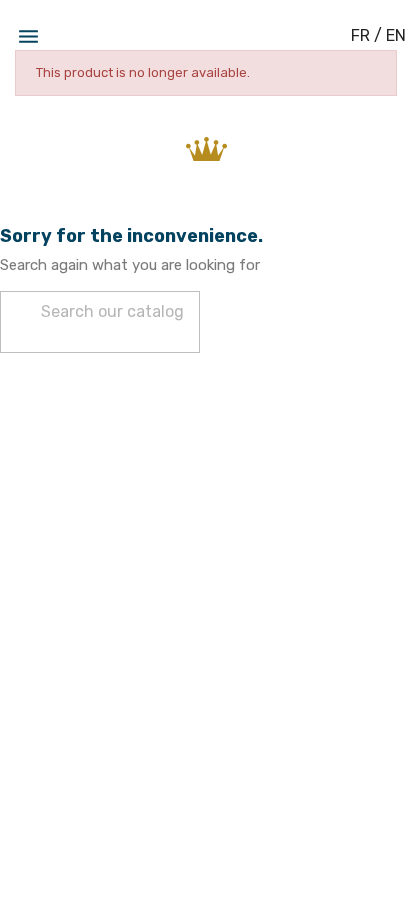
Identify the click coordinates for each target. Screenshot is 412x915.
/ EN (390, 35)
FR (360, 35)
